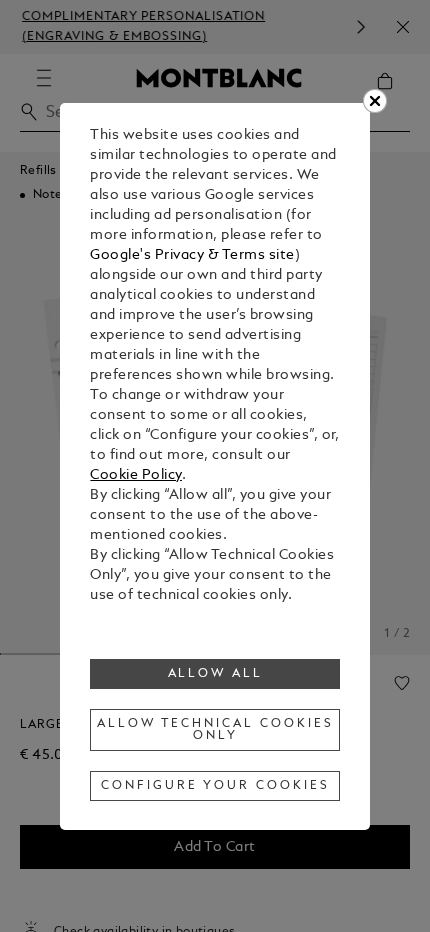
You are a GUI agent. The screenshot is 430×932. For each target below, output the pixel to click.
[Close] (375, 101)
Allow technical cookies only (215, 730)
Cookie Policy (136, 475)
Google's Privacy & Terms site (192, 255)
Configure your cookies (215, 786)
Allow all (216, 674)
